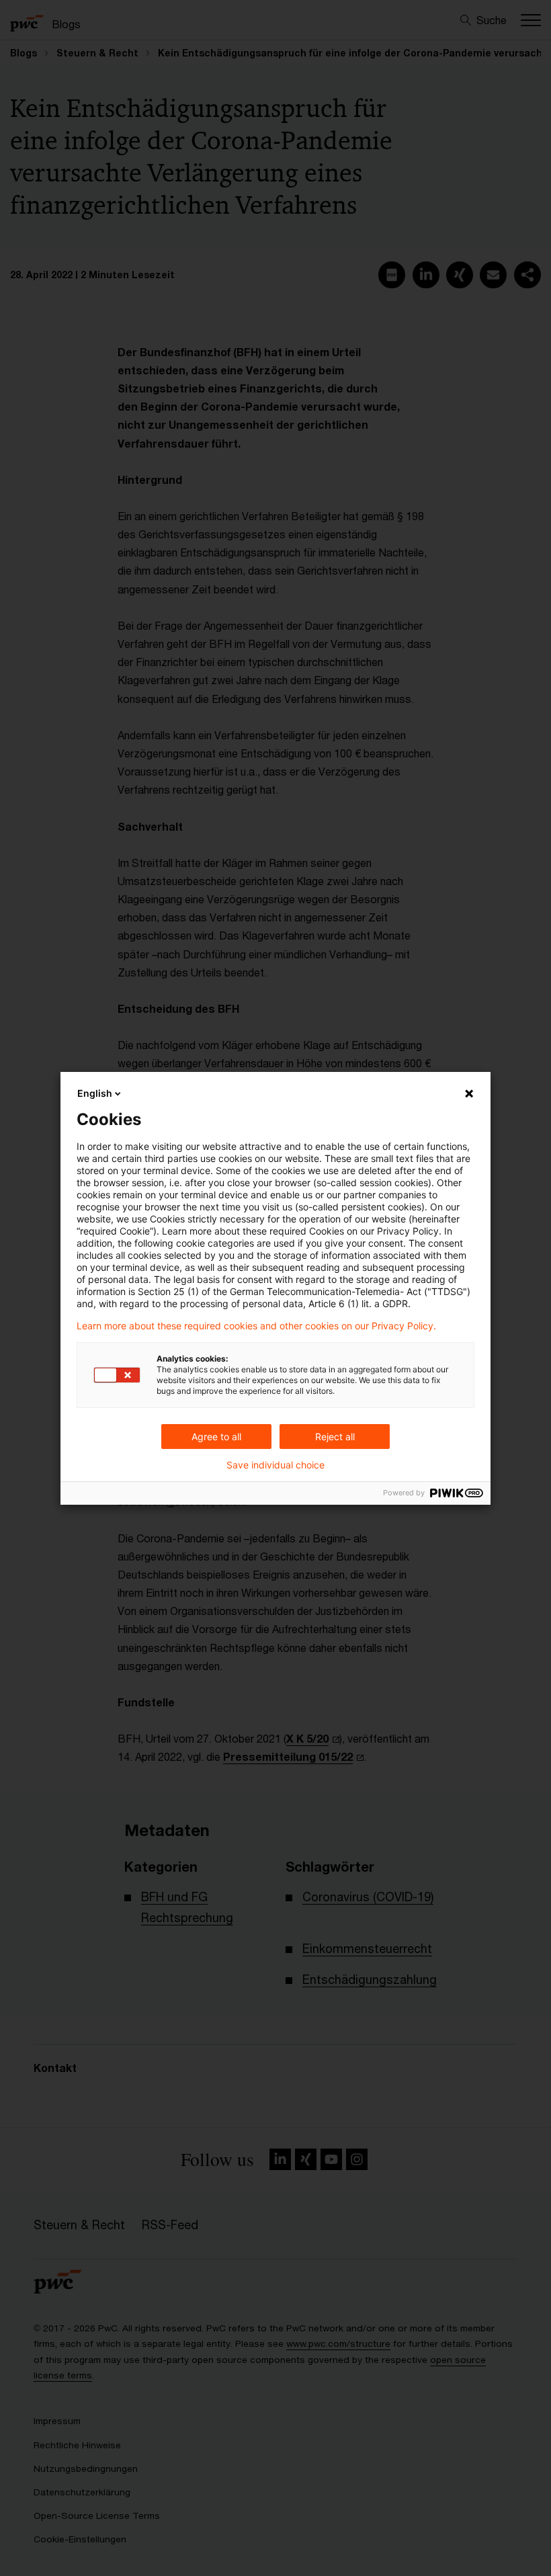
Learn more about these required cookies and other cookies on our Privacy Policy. (256, 1326)
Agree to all (216, 1437)
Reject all (335, 1437)
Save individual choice (275, 1465)
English (95, 1093)
